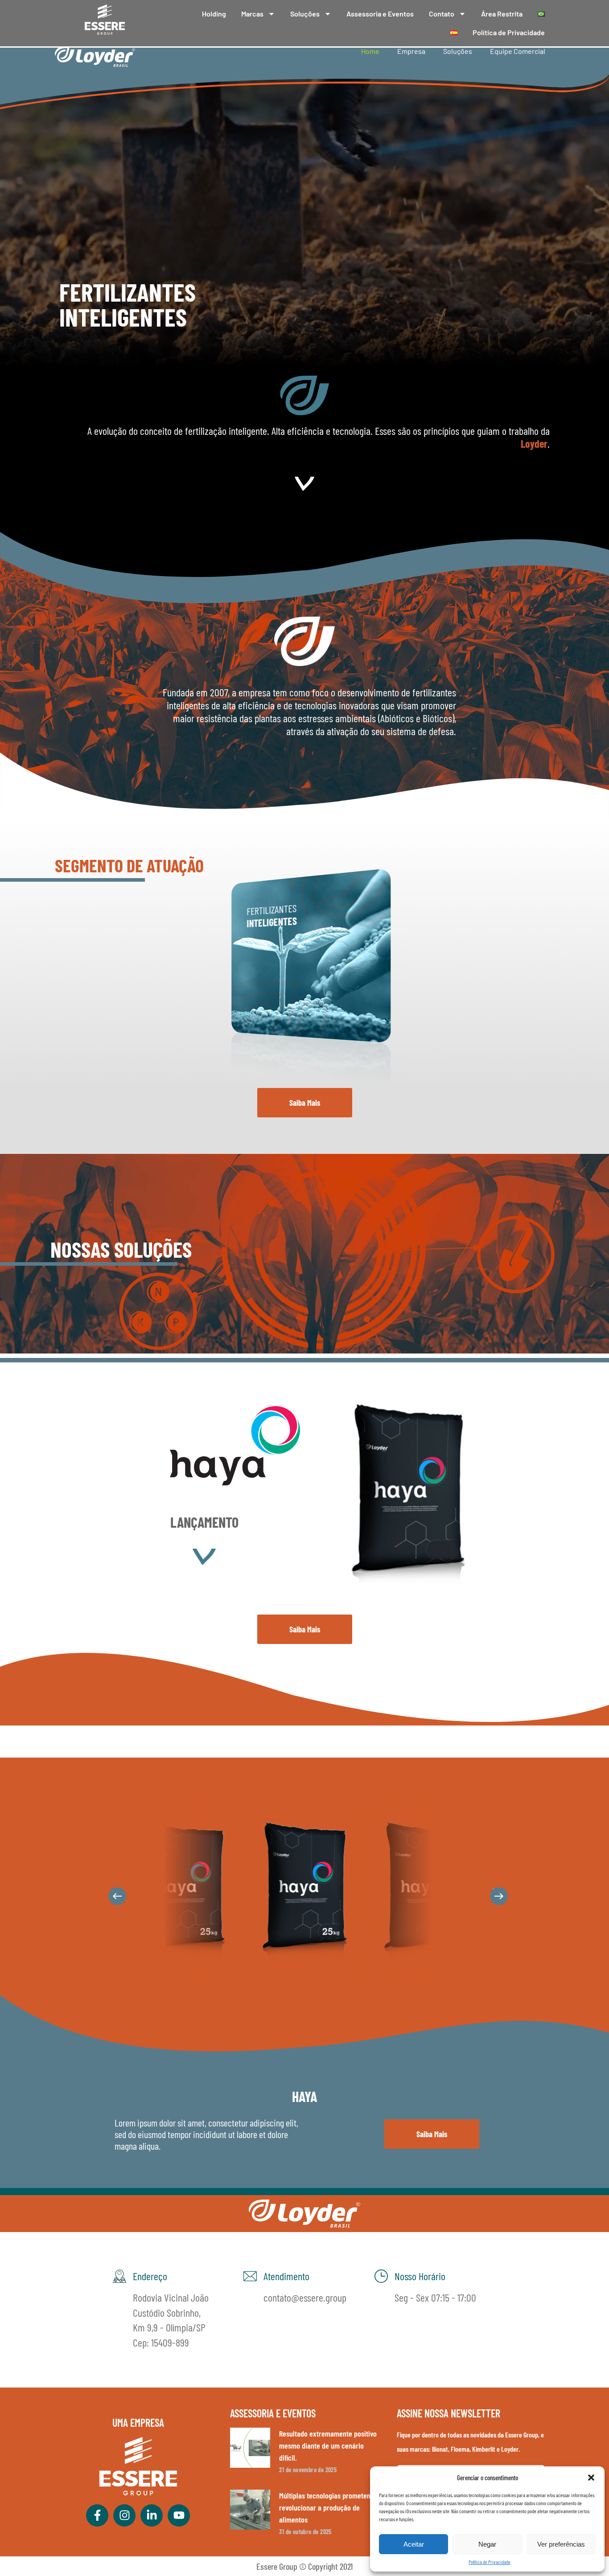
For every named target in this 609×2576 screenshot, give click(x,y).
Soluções (305, 14)
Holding (214, 14)
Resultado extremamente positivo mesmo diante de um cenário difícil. (328, 2445)
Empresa (411, 51)
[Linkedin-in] (152, 2515)
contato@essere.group (305, 2297)
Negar (487, 2544)
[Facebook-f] (97, 2515)
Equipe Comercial (518, 51)
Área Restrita (502, 14)
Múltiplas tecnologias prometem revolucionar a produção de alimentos (326, 2507)
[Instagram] (124, 2515)
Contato (442, 14)
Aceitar (414, 2544)
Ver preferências (561, 2544)
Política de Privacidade (490, 2562)
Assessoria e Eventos (380, 14)
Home (370, 51)
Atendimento (286, 2276)
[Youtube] (179, 2515)
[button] (591, 2478)
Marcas (252, 14)
